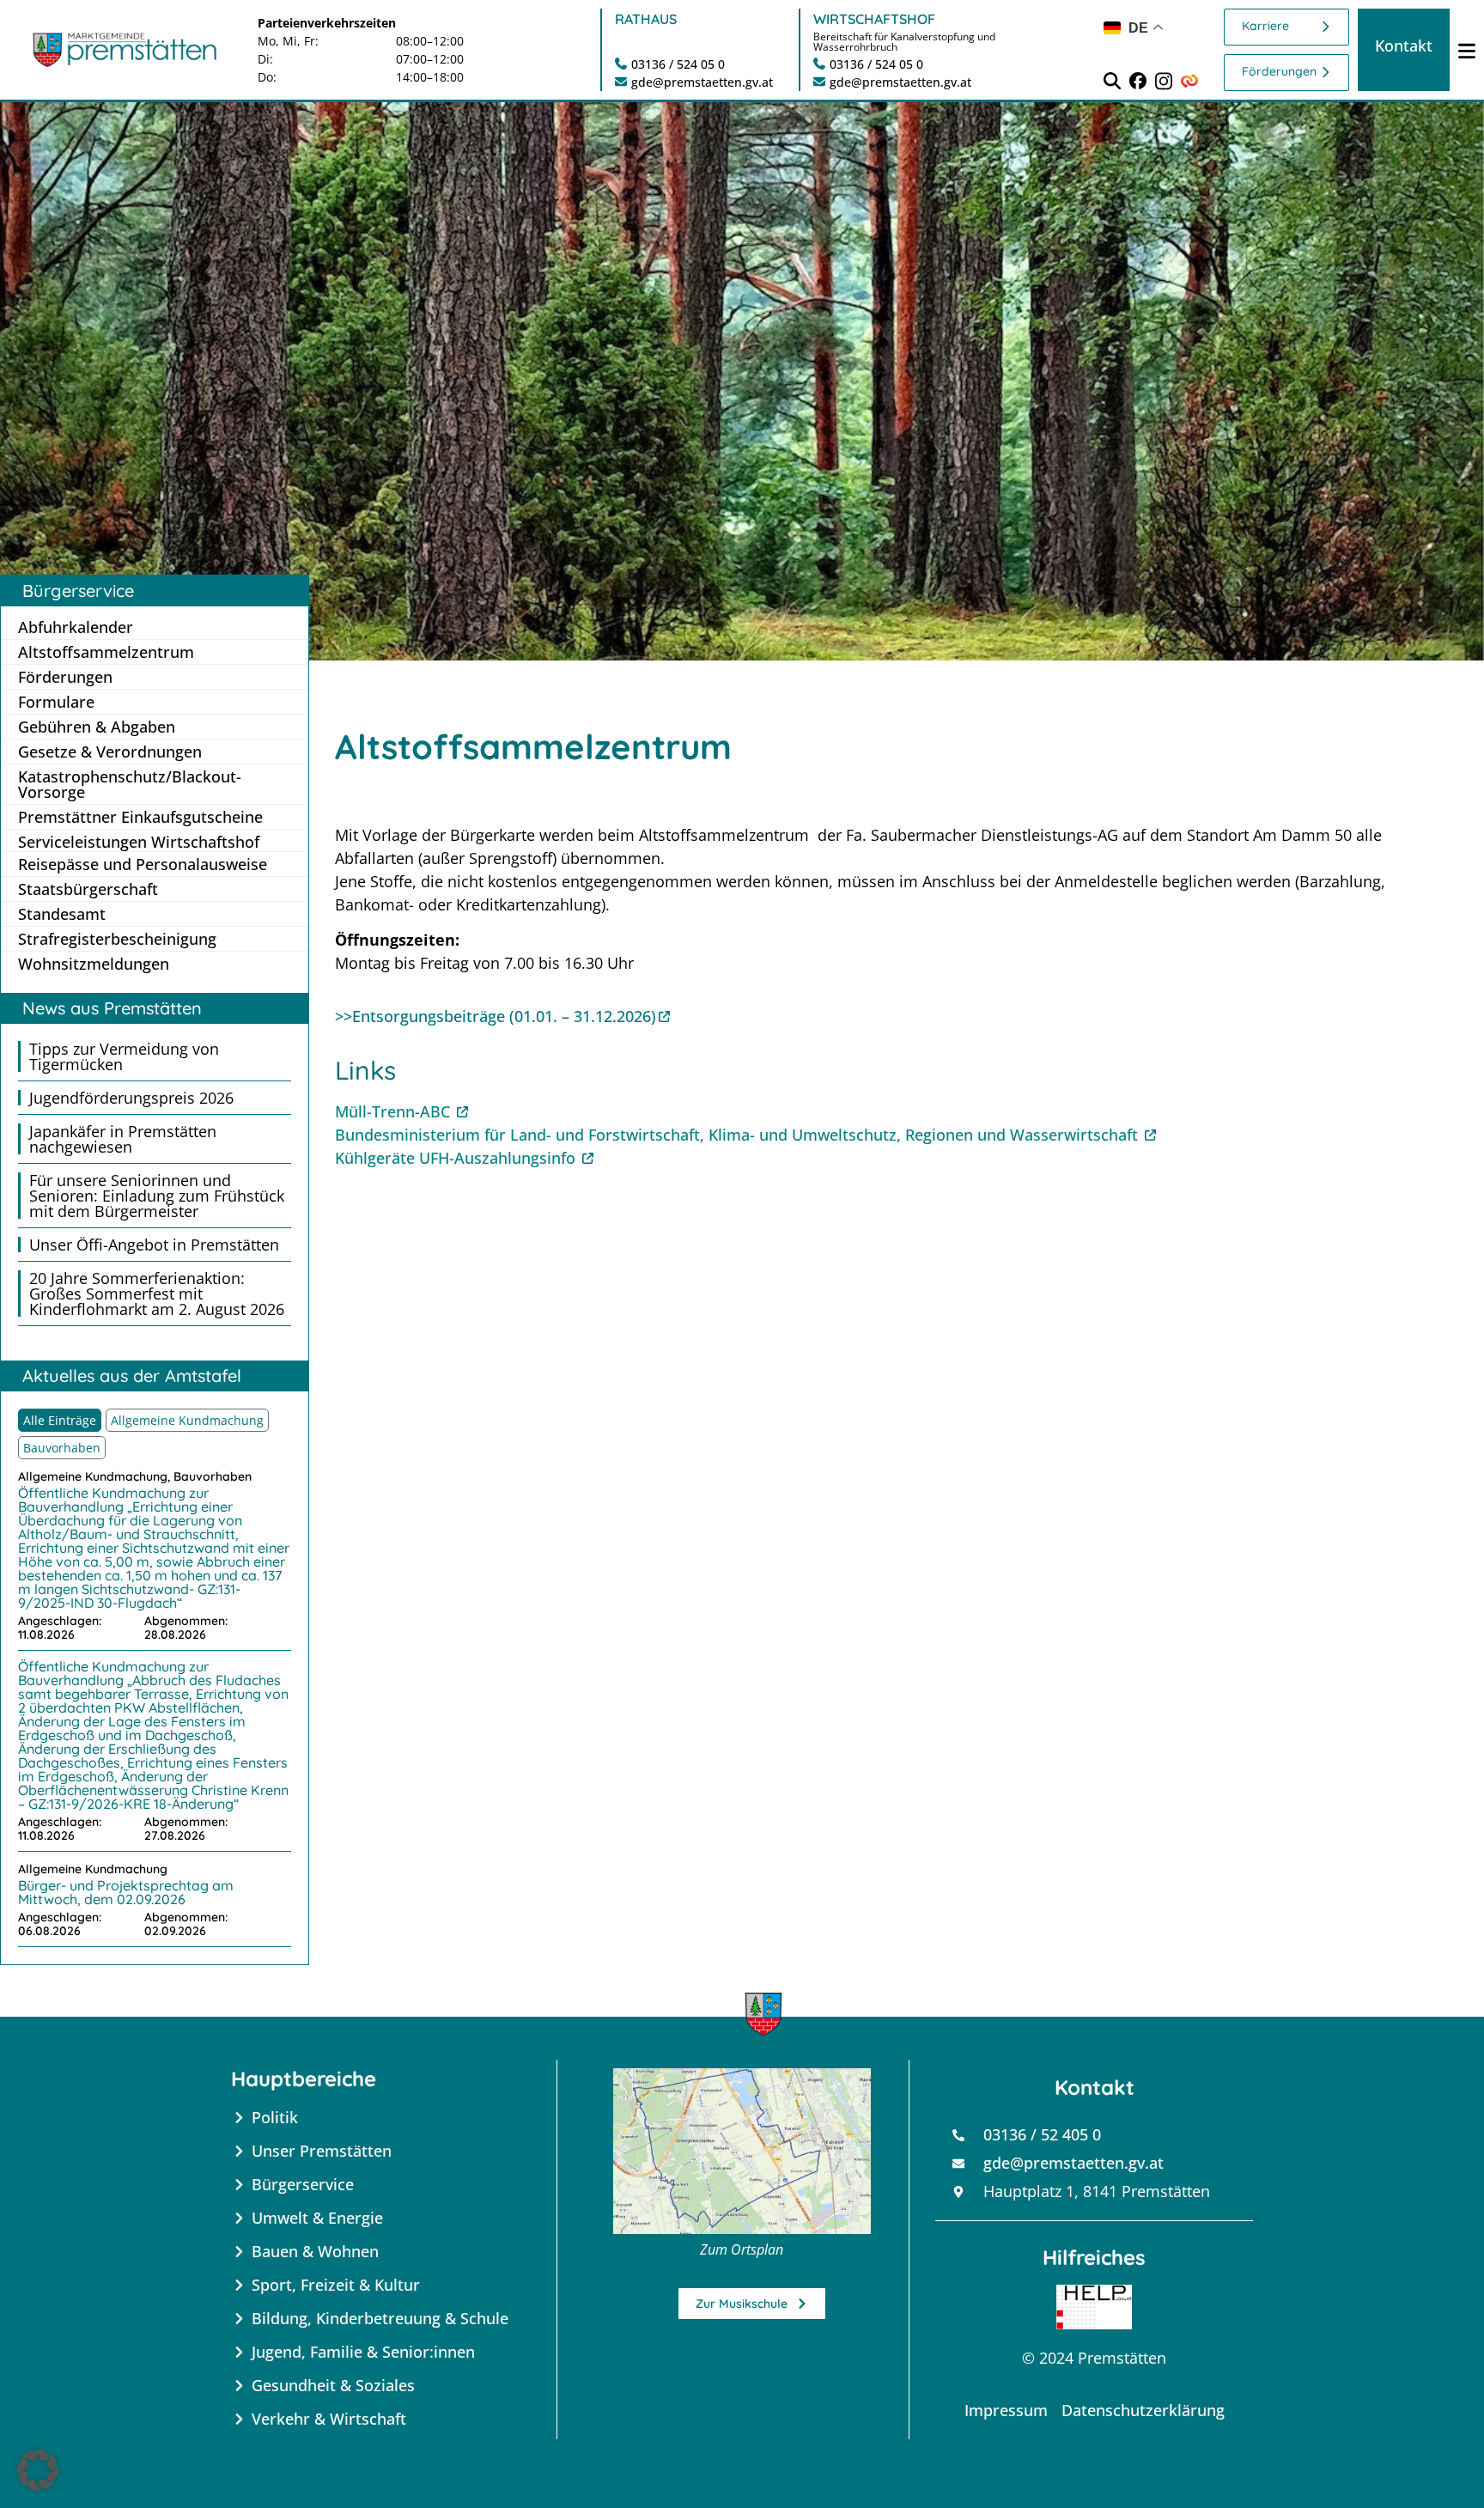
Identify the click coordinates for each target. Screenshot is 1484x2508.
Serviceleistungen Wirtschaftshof (139, 841)
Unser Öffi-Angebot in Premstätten (154, 1245)
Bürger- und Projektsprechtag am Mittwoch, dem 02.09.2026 (126, 1892)
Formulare (56, 702)
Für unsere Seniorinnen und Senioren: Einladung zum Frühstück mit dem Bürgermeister (157, 1196)
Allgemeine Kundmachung (187, 1420)
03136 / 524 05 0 (678, 64)
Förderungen (1279, 71)
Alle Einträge (60, 1420)
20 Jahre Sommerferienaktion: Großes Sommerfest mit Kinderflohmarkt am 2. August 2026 (157, 1294)
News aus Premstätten (112, 1008)
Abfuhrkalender (76, 627)
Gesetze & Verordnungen (110, 752)
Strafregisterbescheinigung (117, 939)
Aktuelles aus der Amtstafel (132, 1376)
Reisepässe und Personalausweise (143, 864)
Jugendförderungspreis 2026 (131, 1098)
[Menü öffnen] (1467, 50)
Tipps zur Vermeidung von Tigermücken (124, 1056)
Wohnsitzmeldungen (94, 964)
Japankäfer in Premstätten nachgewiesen (123, 1139)
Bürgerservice (78, 590)
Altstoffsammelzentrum (106, 652)
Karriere (1265, 26)
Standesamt (62, 914)
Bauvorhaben (62, 1448)
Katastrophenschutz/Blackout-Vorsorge (130, 784)
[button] (38, 2470)
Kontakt (1404, 46)
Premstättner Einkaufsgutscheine (140, 817)
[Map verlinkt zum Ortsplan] (742, 2151)
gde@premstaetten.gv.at (702, 82)
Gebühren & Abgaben (97, 727)
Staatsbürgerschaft (88, 889)
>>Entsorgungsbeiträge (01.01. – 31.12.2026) (496, 1016)
